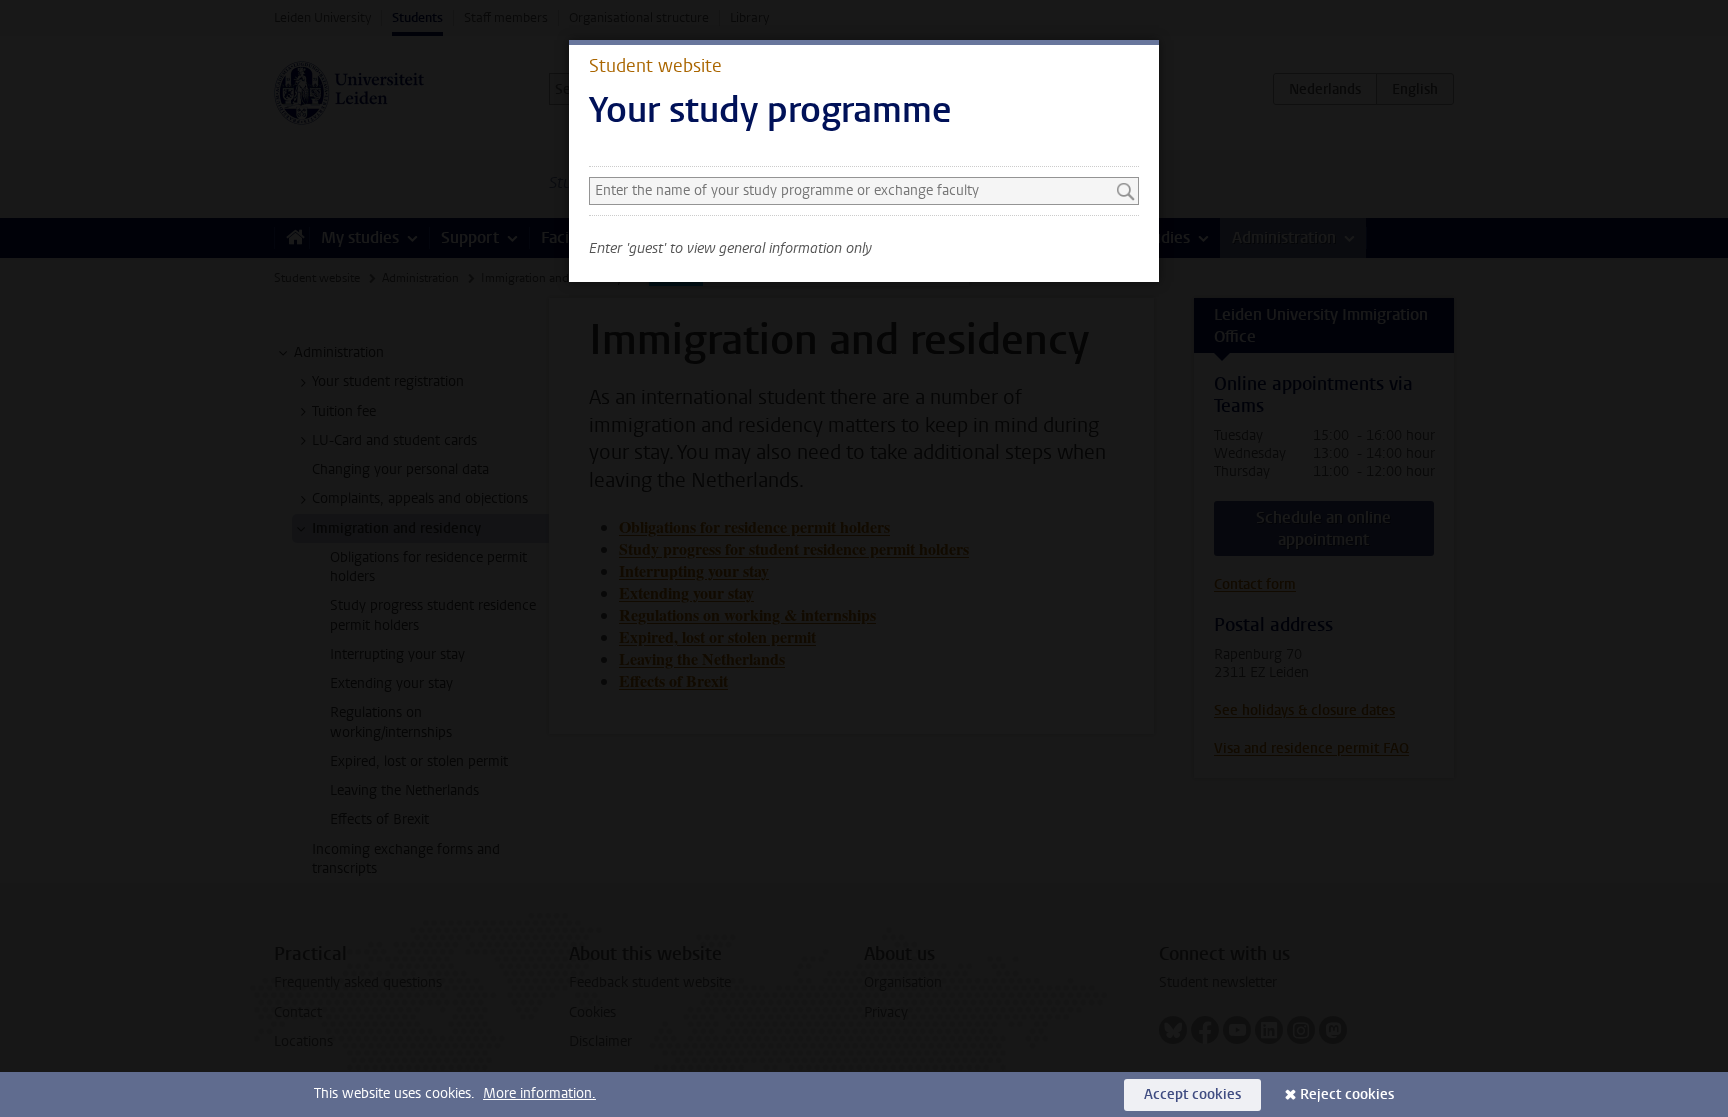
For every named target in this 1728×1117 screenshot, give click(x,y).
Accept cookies (1192, 1094)
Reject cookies (1347, 1094)
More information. (539, 1093)
